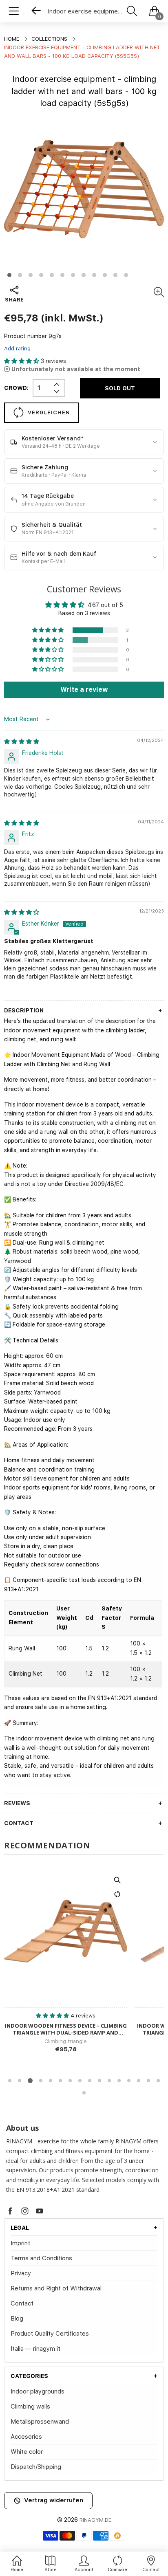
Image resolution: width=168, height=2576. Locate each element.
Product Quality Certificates (50, 2334)
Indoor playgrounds (38, 2391)
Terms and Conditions (41, 2258)
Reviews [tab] (17, 1803)
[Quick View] (117, 1880)
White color (27, 2452)
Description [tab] (24, 1010)
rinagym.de (95, 2520)
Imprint (20, 2243)
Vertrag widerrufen (54, 2500)
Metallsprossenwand (40, 2422)
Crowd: (16, 388)
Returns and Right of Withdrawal (56, 2288)
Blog (17, 2319)
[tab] (84, 2228)
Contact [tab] (19, 1823)
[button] (22, 361)
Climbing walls (30, 2407)
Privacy (21, 2273)
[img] (22, 741)
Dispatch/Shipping (36, 2467)
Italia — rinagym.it (35, 2349)
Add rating (17, 349)
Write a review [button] (84, 690)
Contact (22, 2303)
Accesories (26, 2437)
